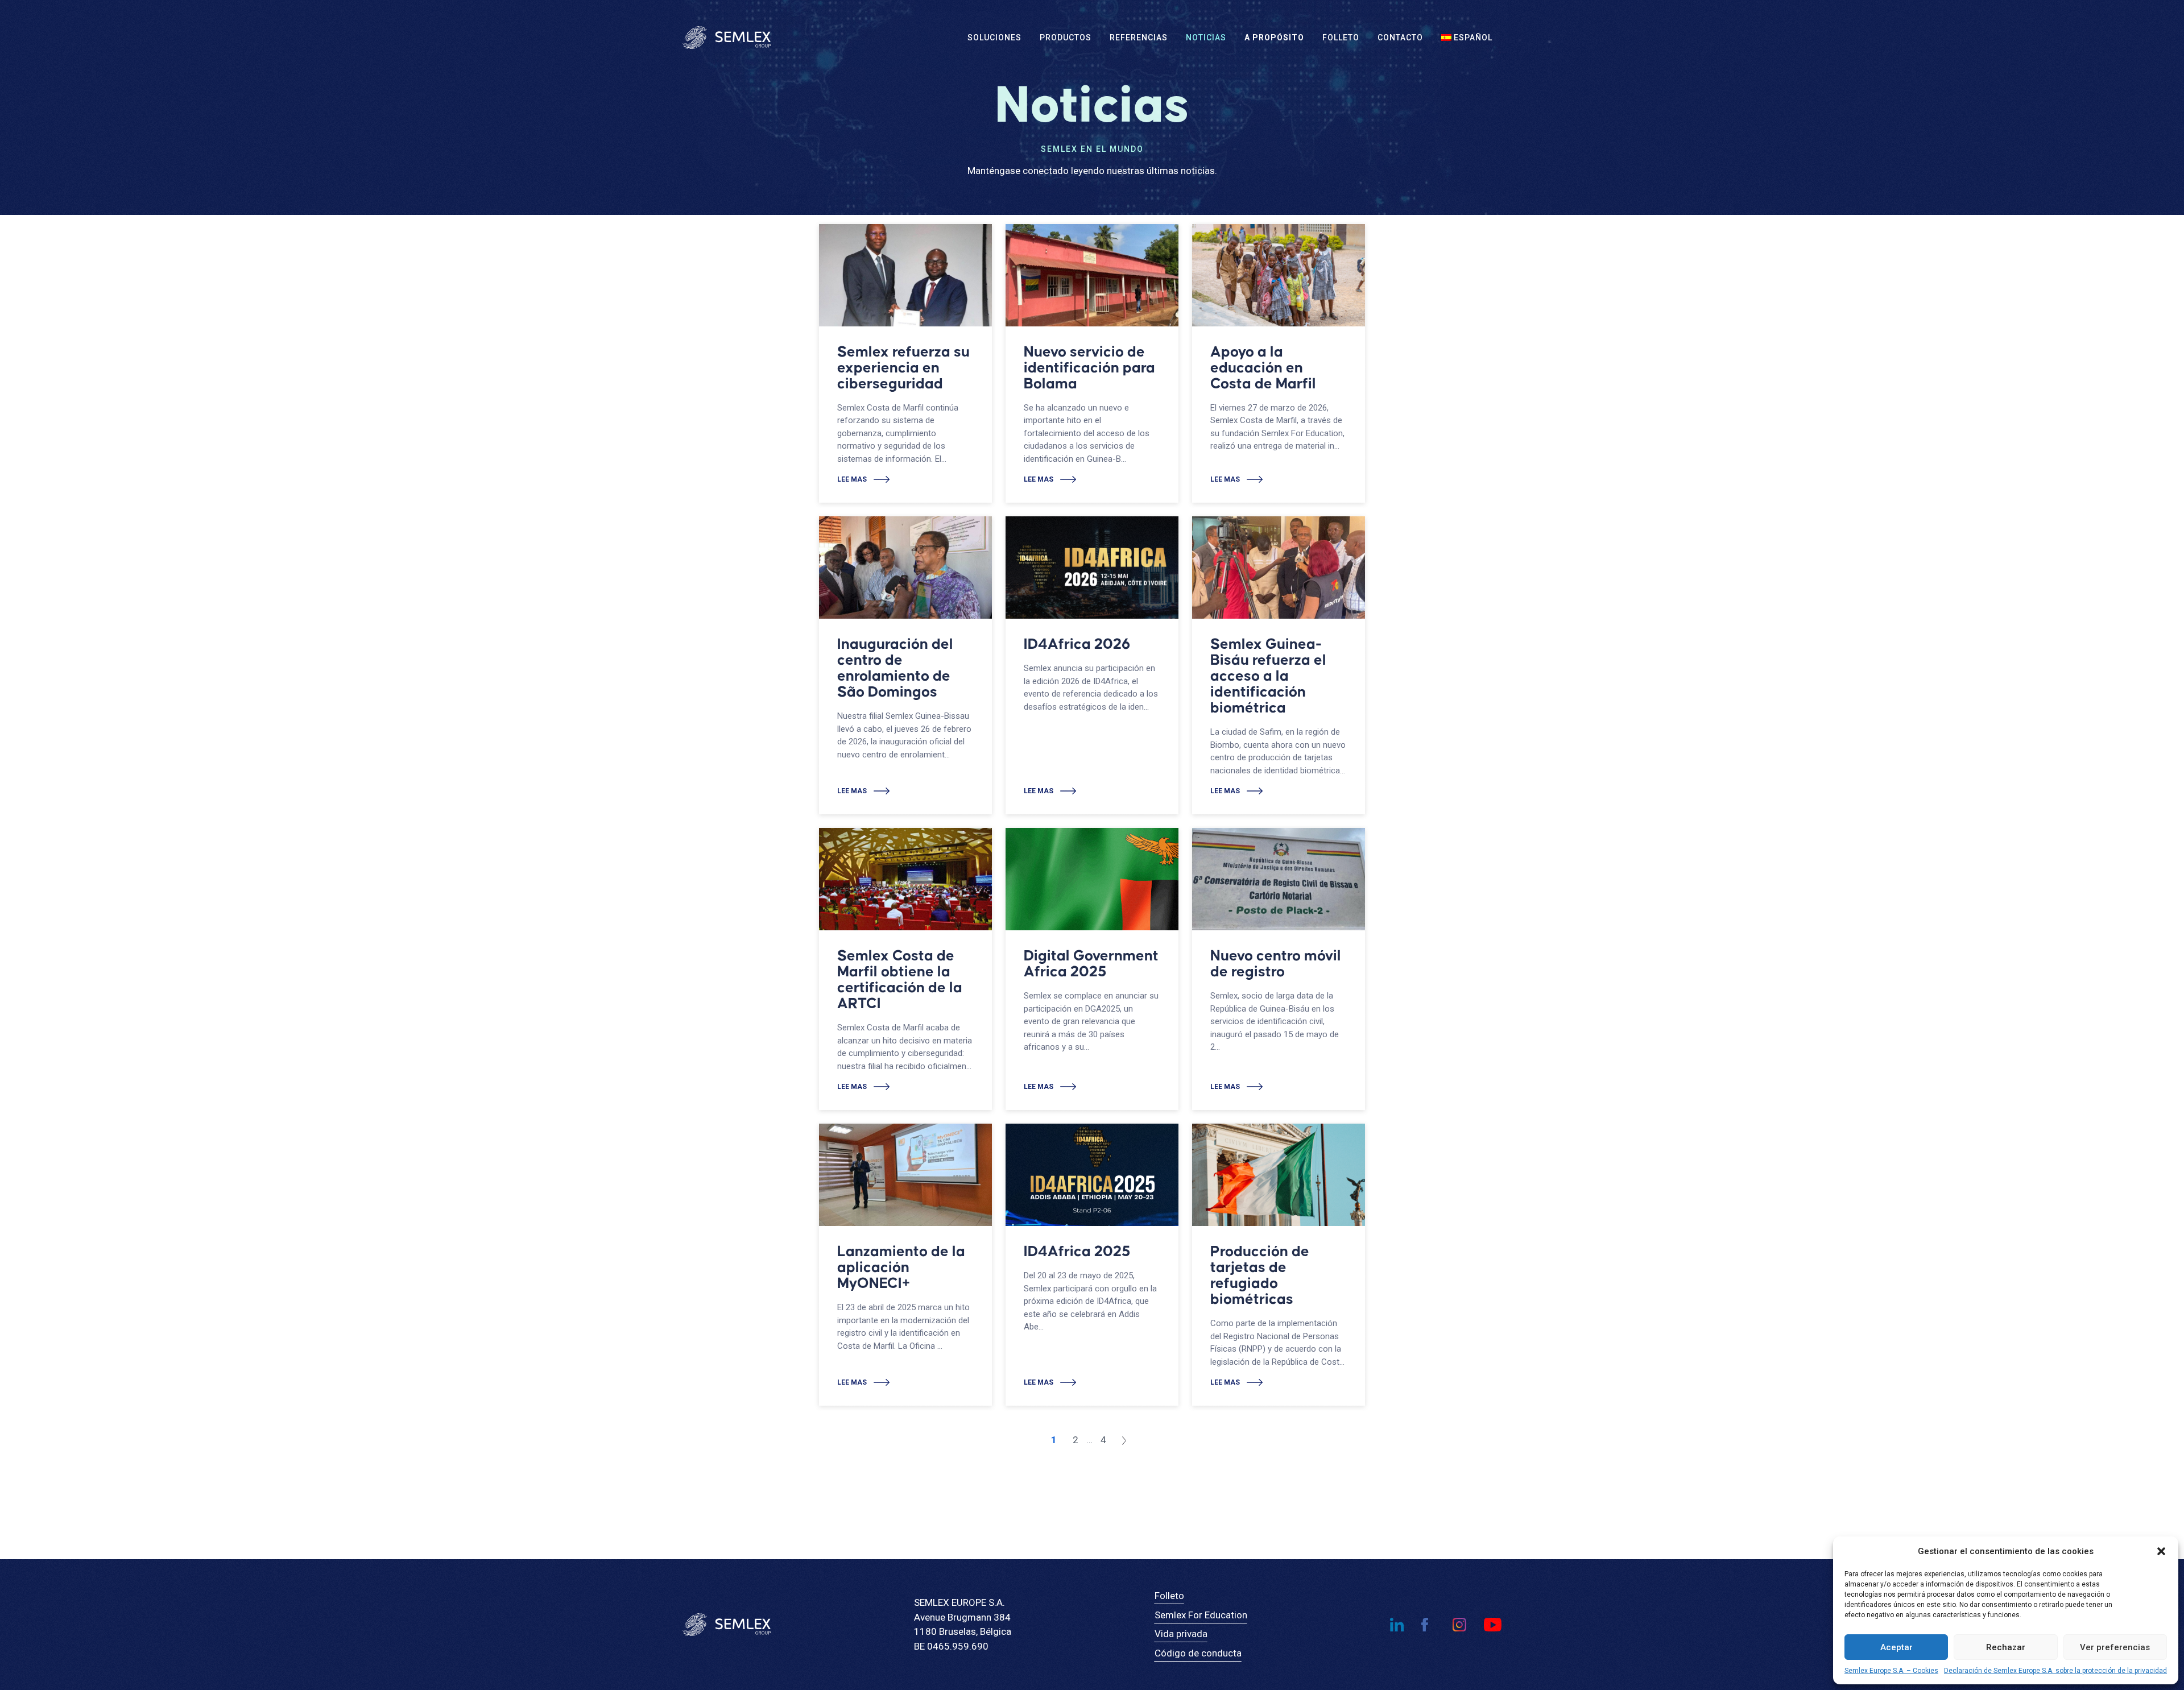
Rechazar (2006, 1647)
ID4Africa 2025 (1077, 1252)
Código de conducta (1198, 1653)
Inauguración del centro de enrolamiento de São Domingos (895, 668)
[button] (2161, 1551)
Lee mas (852, 479)
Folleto (1341, 38)
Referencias (1139, 38)
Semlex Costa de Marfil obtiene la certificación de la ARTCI (900, 980)
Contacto (1400, 38)
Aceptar (1896, 1647)
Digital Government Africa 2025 (1091, 964)
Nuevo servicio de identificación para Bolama (1089, 368)
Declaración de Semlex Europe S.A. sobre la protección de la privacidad (2055, 1671)
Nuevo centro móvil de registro (1276, 964)
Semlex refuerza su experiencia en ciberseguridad (903, 368)
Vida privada (1181, 1634)
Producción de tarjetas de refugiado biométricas (1260, 1276)
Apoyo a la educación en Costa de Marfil (1263, 368)
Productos (1066, 38)
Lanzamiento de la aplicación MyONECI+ (901, 1268)
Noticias (1206, 38)
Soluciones (994, 38)
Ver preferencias (2115, 1647)
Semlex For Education (1201, 1615)
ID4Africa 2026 (1077, 645)
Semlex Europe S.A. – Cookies (1891, 1671)
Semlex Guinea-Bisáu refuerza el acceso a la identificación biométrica (1268, 676)
